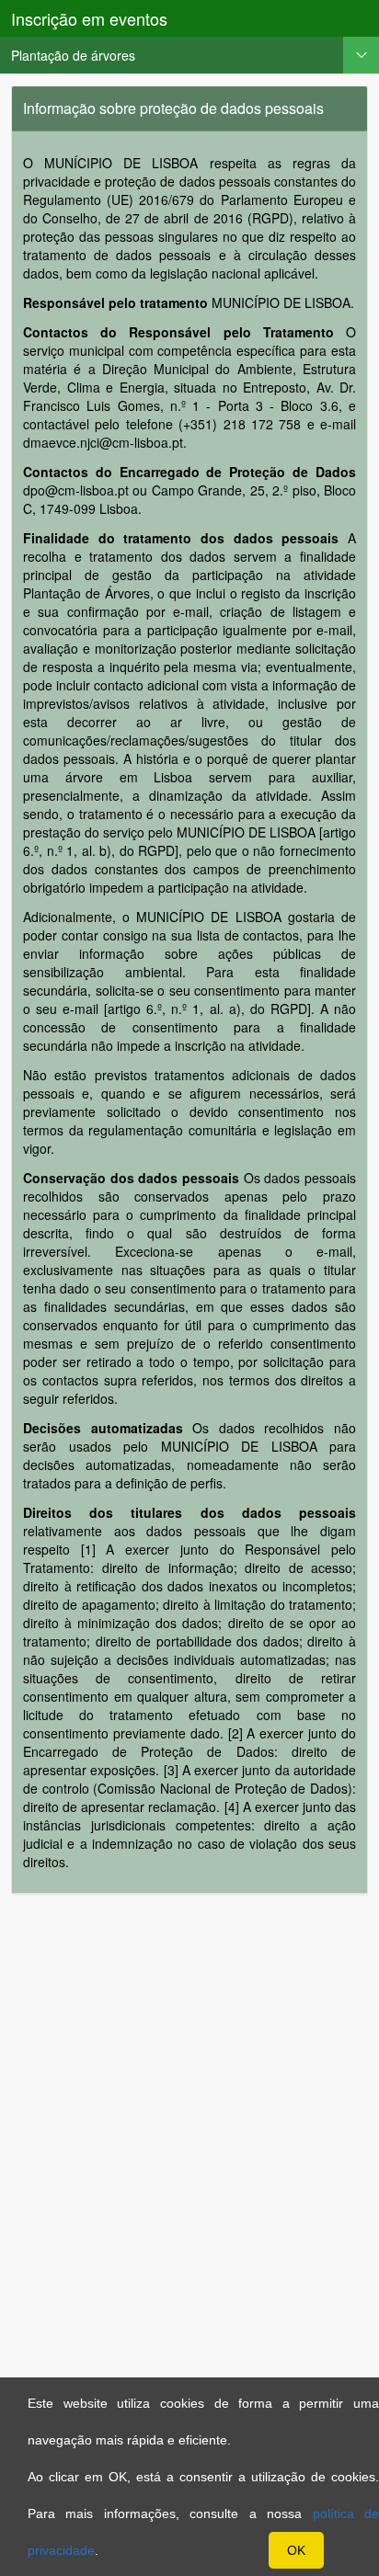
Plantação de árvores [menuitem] (73, 55)
